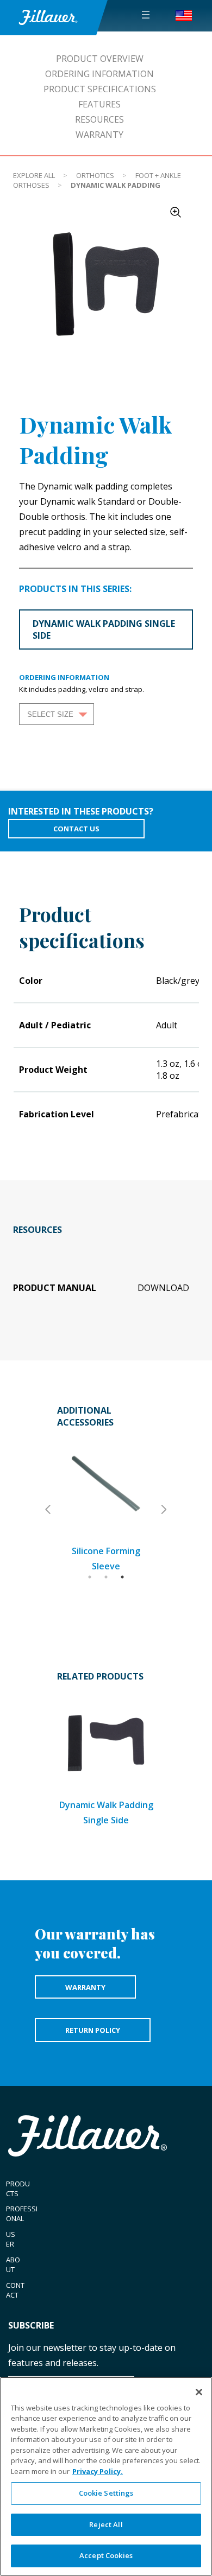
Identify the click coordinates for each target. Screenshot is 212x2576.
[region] (106, 2476)
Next (163, 1510)
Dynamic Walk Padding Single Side (104, 629)
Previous (49, 1510)
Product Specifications (100, 89)
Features (99, 104)
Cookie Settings (106, 2493)
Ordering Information (99, 74)
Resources (99, 119)
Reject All (106, 2524)
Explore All (34, 175)
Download (163, 1288)
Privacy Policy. (98, 2471)
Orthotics (95, 175)
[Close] (199, 2392)
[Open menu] (146, 15)
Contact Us (76, 829)
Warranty (99, 135)
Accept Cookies (106, 2555)
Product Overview (100, 59)
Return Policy (93, 2030)
